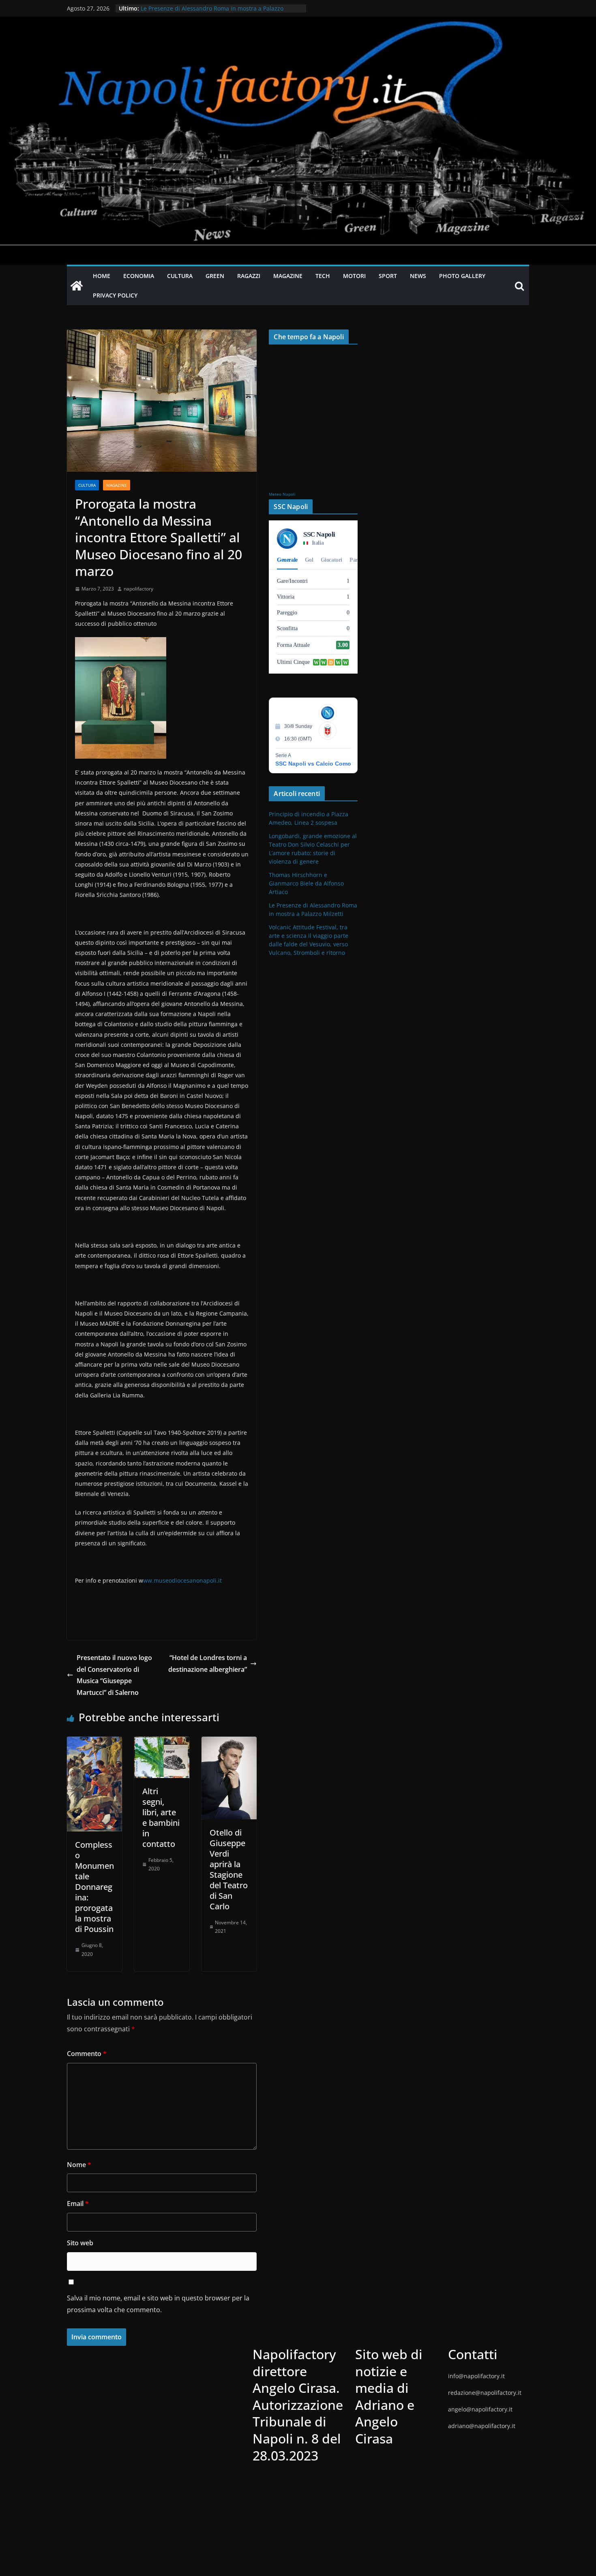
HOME (102, 276)
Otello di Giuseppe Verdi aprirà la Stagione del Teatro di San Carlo (229, 1869)
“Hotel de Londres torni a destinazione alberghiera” (208, 1663)
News (418, 276)
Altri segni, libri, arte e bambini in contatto (161, 1818)
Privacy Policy (115, 295)
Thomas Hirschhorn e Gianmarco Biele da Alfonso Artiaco (219, 8)
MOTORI (354, 276)
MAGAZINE (288, 276)
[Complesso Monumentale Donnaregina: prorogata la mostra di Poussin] (94, 1742)
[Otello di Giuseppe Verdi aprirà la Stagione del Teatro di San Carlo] (229, 1742)
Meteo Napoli (282, 494)
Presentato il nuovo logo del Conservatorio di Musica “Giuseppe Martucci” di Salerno (114, 1675)
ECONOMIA (139, 276)
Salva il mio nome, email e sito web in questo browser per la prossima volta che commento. (158, 2304)
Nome (79, 2165)
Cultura (87, 485)
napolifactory (138, 589)
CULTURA (180, 276)
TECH (323, 276)
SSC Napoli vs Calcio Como (313, 764)
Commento (87, 2054)
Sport (388, 276)
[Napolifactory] (298, 22)
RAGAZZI (249, 276)
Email (78, 2204)
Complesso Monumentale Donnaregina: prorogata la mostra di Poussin (94, 1887)
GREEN (215, 276)
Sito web (80, 2243)
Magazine (117, 485)
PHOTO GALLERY (462, 276)
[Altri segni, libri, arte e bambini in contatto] (162, 1742)
